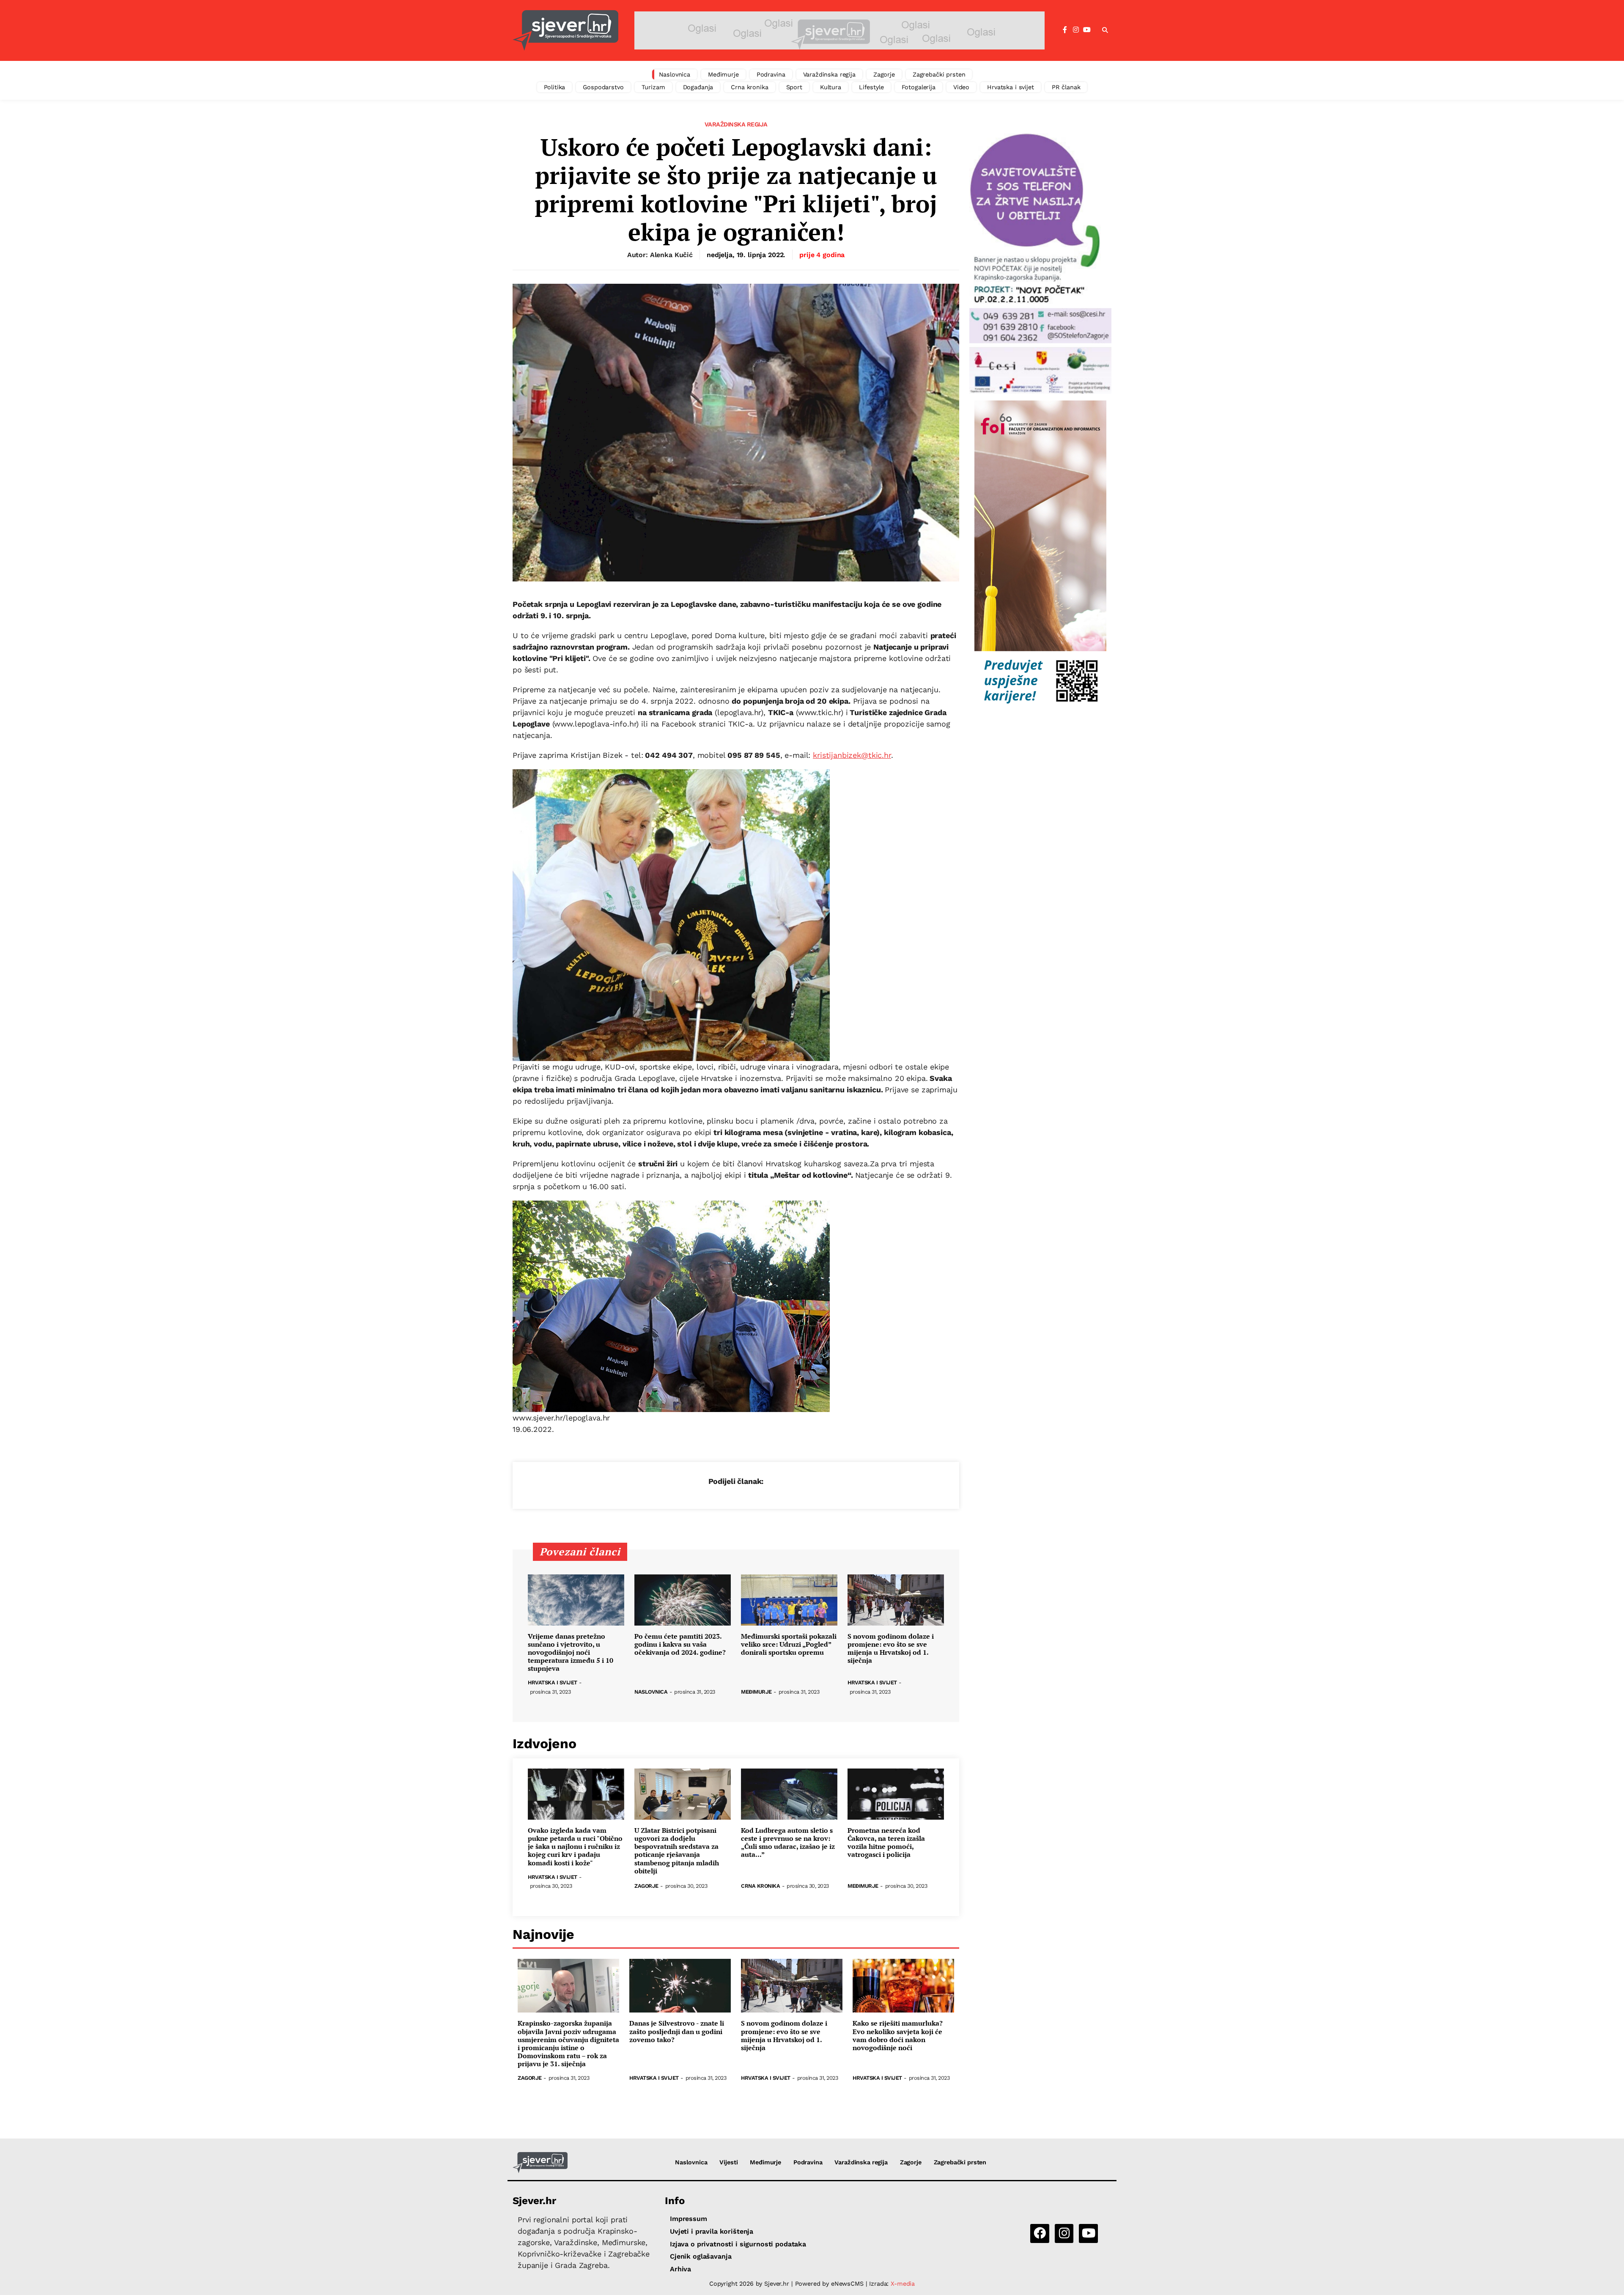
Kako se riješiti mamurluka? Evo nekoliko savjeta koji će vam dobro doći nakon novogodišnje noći (898, 2036)
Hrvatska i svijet (1011, 87)
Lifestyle (871, 87)
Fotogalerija (919, 87)
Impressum (689, 2219)
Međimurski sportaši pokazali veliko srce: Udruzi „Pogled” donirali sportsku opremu (789, 1645)
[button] (1105, 30)
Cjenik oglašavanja (701, 2256)
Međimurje (723, 74)
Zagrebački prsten (939, 74)
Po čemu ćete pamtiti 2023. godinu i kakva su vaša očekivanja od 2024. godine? (680, 1645)
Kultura (831, 87)
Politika (555, 87)
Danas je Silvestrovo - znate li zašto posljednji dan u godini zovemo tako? (677, 2032)
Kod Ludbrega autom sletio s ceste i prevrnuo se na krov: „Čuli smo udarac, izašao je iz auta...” (788, 1843)
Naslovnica (675, 74)
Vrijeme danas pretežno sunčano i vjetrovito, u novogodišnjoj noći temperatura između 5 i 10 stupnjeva (571, 1653)
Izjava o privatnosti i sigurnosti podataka (738, 2244)
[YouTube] (1087, 30)
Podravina (771, 74)
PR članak (1066, 87)
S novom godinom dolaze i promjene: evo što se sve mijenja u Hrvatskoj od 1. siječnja (891, 1649)
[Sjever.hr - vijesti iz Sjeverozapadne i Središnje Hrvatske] (565, 30)
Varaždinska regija (829, 74)
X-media (903, 2284)
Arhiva (680, 2269)
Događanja (698, 87)
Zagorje (884, 74)
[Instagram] (1076, 30)
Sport (794, 87)
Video (961, 87)
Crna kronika (749, 87)
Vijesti (728, 2162)
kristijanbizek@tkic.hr (852, 755)
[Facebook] (1065, 30)
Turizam (653, 87)
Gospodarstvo (603, 87)
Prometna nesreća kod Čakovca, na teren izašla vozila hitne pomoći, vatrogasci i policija (886, 1843)
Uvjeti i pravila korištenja (712, 2231)
